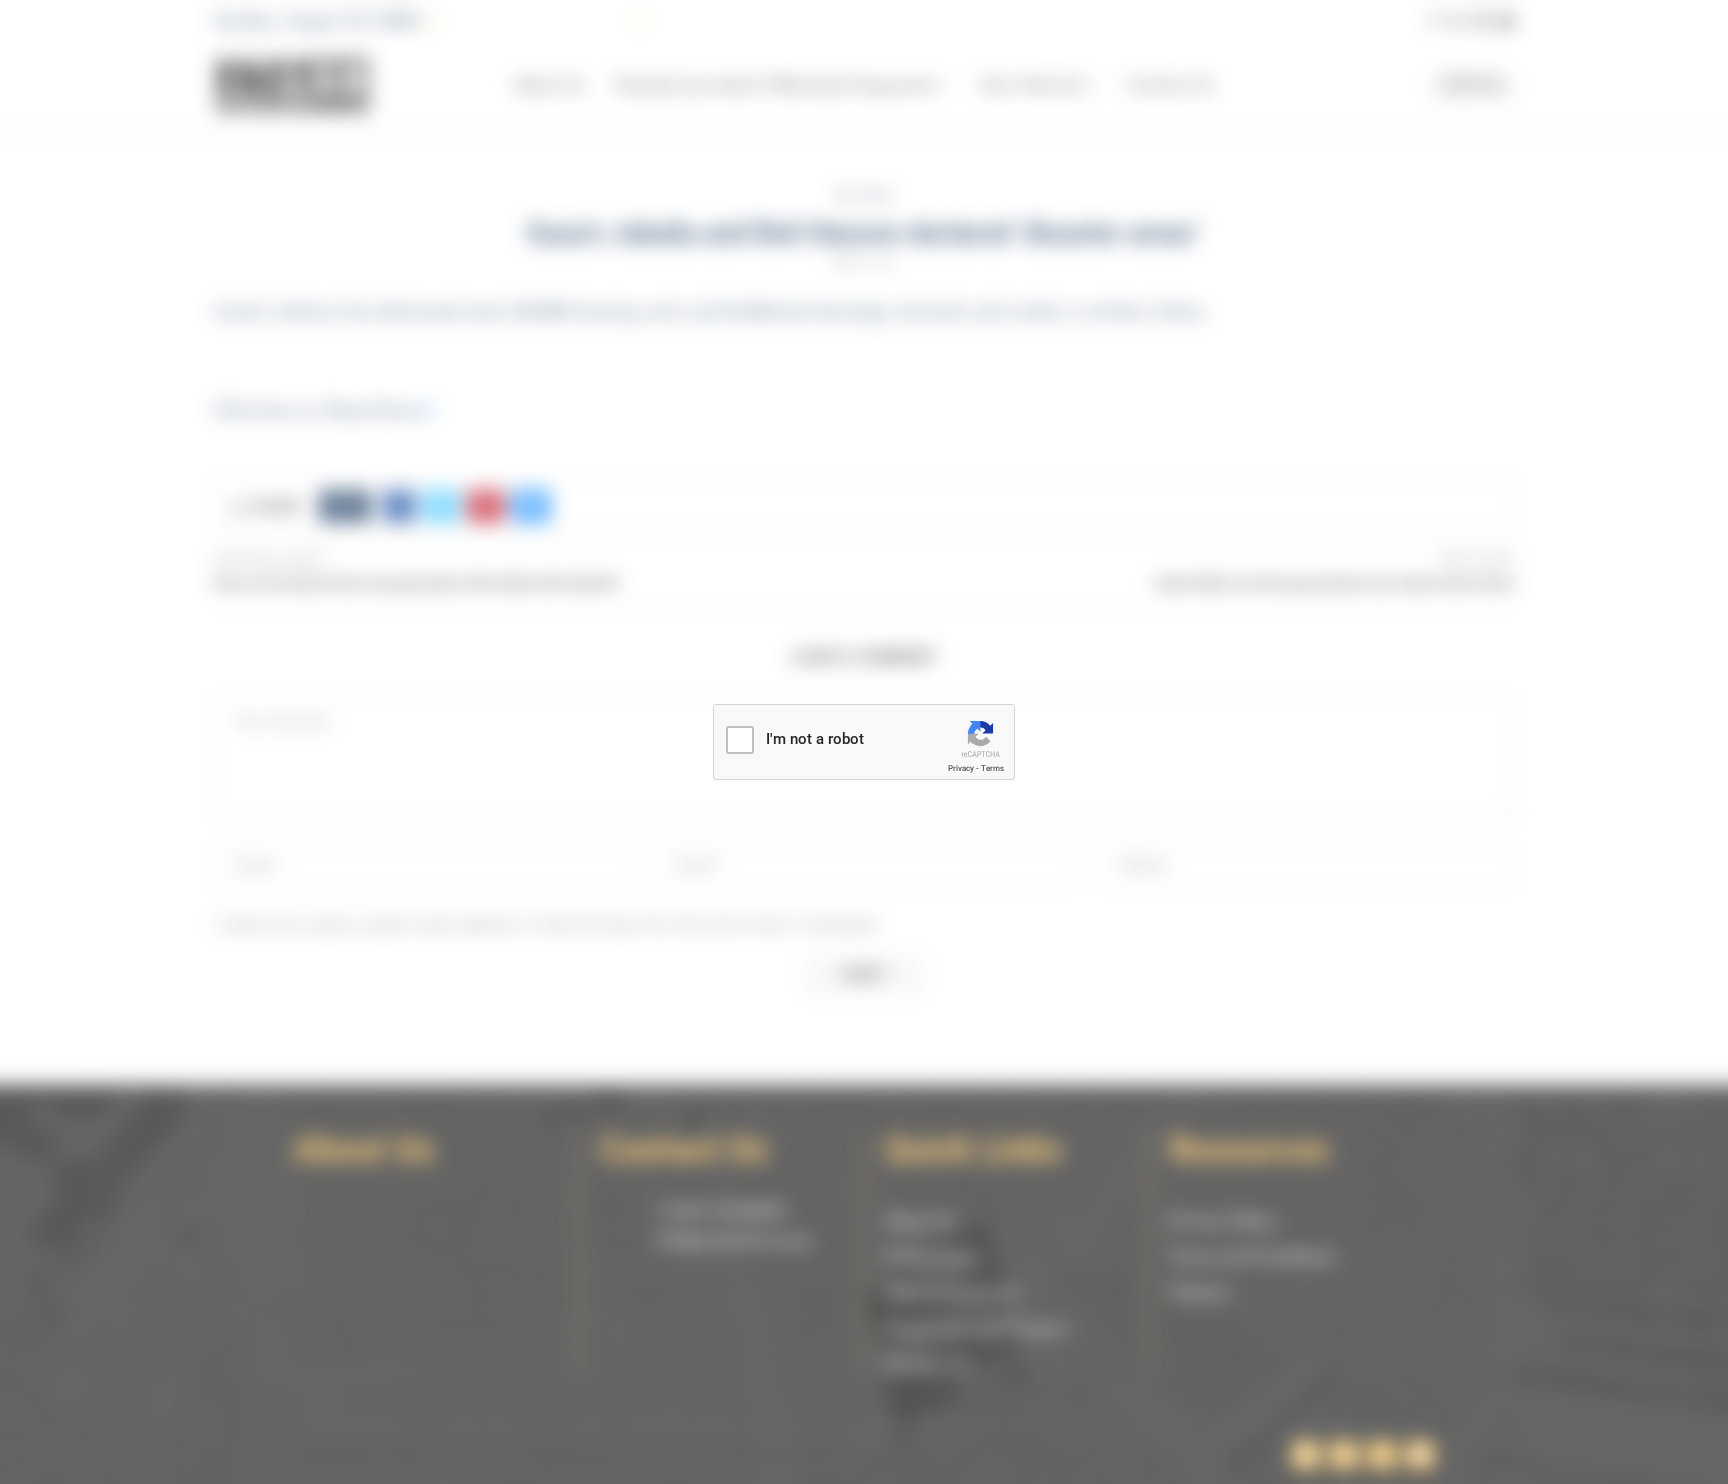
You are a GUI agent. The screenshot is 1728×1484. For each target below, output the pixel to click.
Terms (992, 768)
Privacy (961, 768)
